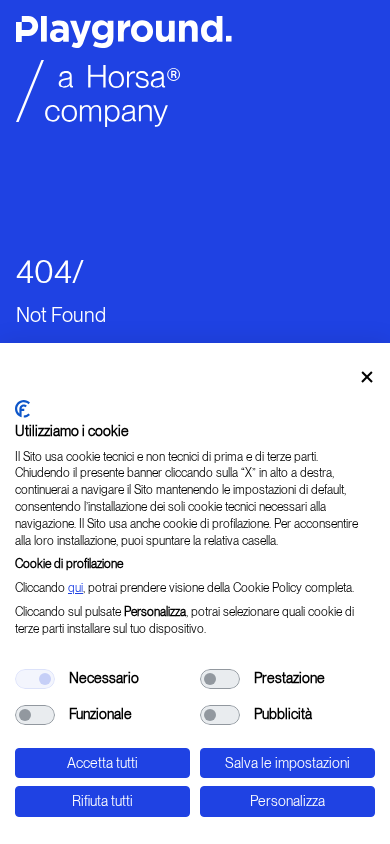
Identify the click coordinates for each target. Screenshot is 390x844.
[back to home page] (195, 77)
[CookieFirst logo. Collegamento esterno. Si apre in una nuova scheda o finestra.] (22, 409)
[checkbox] (35, 679)
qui (75, 588)
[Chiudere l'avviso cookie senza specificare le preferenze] (367, 377)
